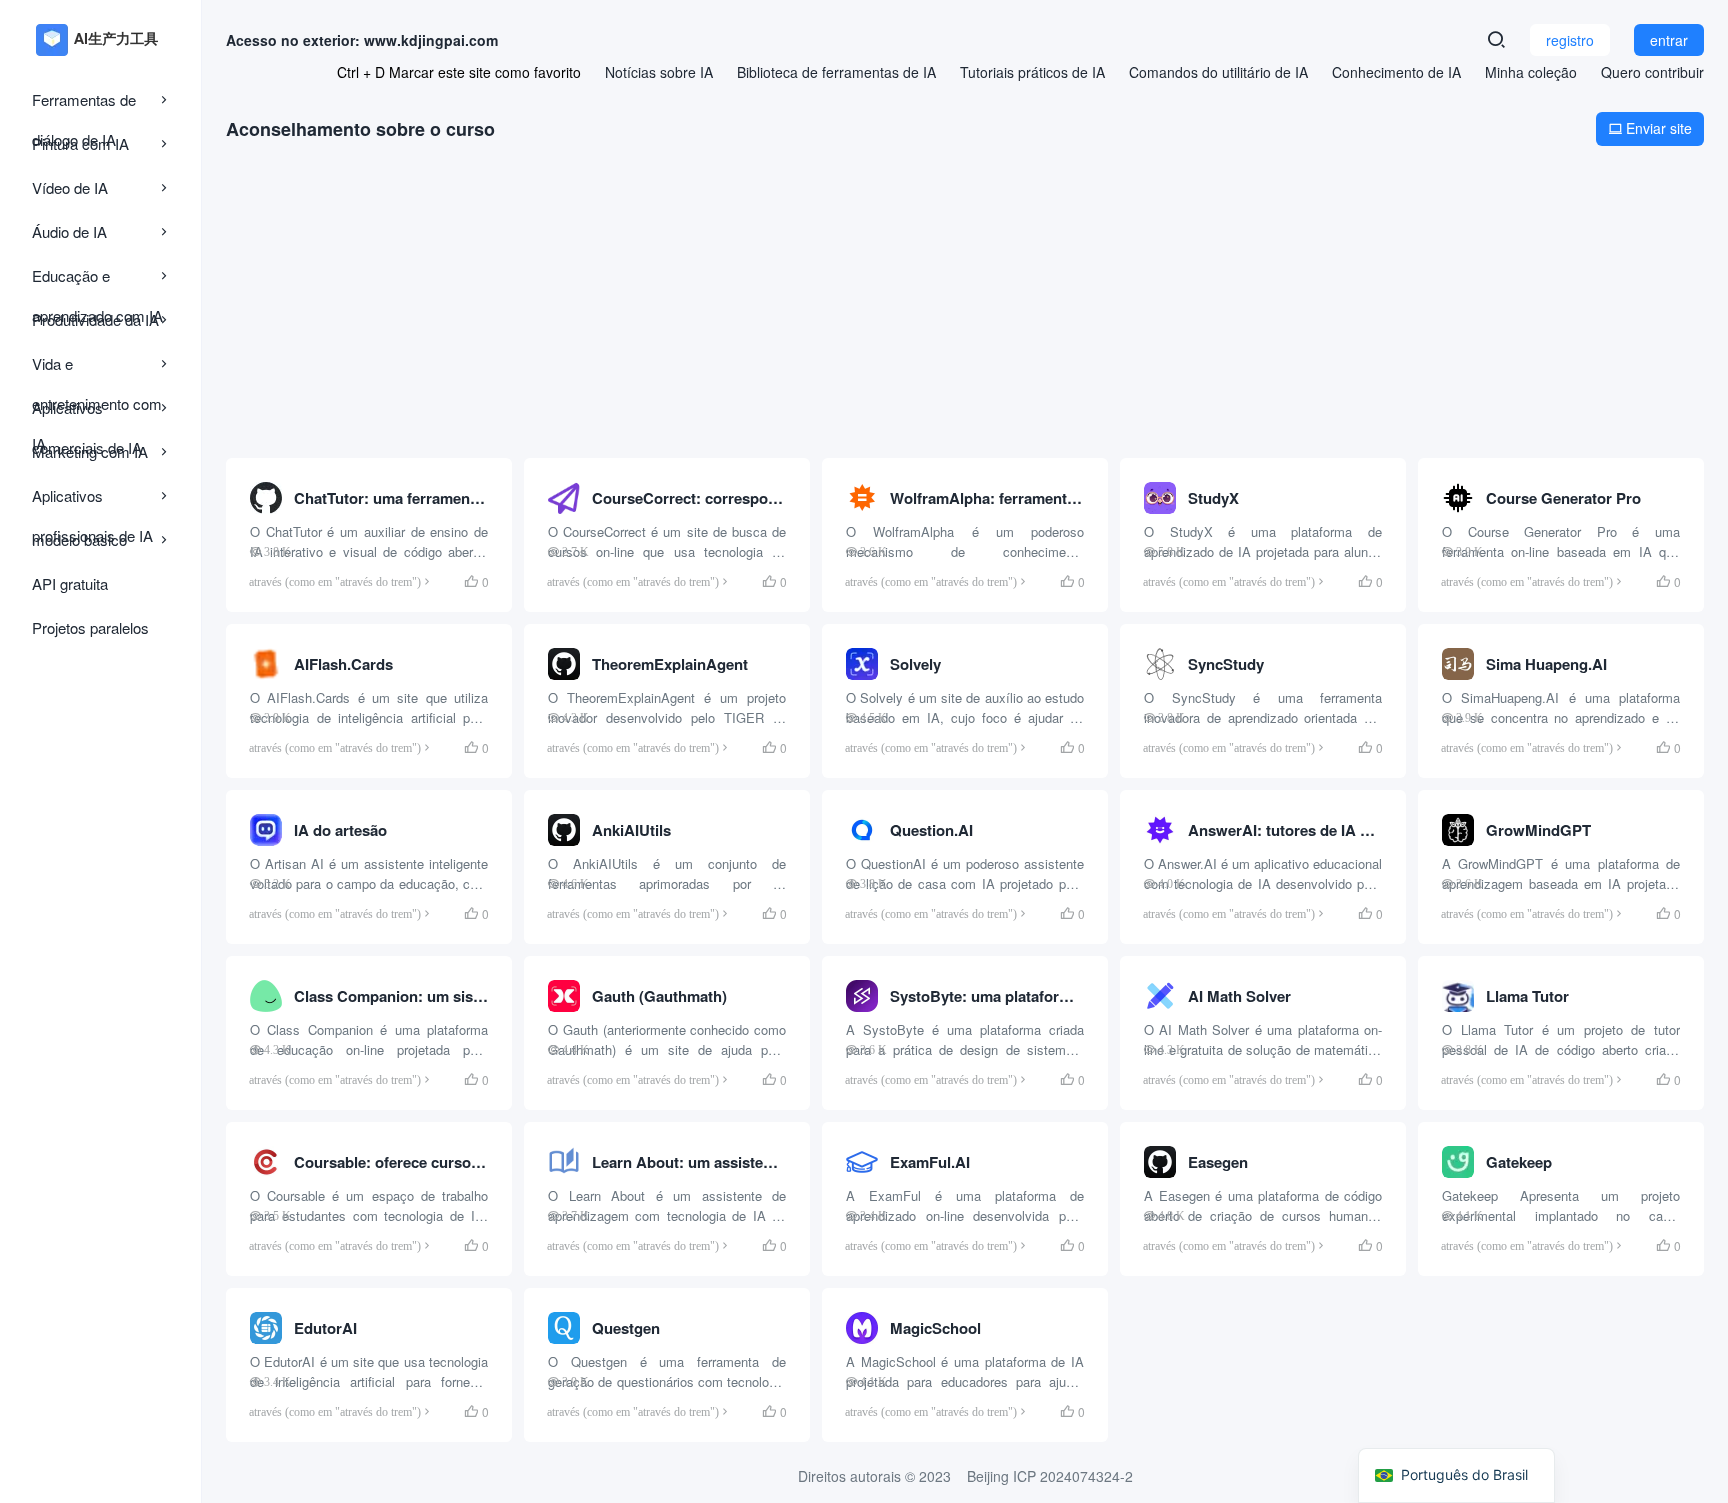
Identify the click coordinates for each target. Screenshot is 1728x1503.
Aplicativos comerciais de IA (87, 412)
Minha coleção (1531, 72)
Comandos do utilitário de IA (1218, 72)
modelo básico (79, 539)
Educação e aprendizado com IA (97, 280)
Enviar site (1650, 128)
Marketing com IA (90, 451)
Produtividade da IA (95, 319)
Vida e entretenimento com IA (97, 368)
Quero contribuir (1652, 72)
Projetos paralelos (90, 627)
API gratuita (70, 583)
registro (1570, 40)
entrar (1669, 40)
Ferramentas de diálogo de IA (84, 104)
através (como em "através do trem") (335, 581)
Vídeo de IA (70, 187)
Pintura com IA (80, 143)
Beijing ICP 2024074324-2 (1050, 1476)
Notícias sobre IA (659, 72)
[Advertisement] (965, 302)
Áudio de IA (69, 231)
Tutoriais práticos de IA (1032, 72)
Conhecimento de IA (1396, 72)
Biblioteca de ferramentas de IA (836, 72)
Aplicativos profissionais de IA (92, 500)
